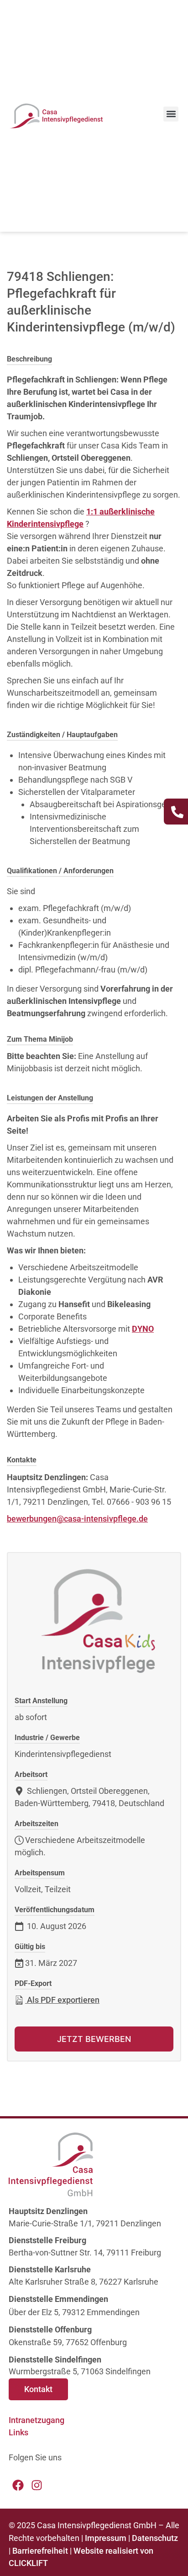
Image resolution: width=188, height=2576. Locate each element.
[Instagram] (37, 2485)
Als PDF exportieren (62, 2000)
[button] (171, 114)
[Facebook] (18, 2485)
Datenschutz (155, 2538)
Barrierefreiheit (40, 2551)
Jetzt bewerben (94, 2039)
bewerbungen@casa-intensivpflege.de (77, 1519)
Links (18, 2432)
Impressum (106, 2538)
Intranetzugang (37, 2420)
